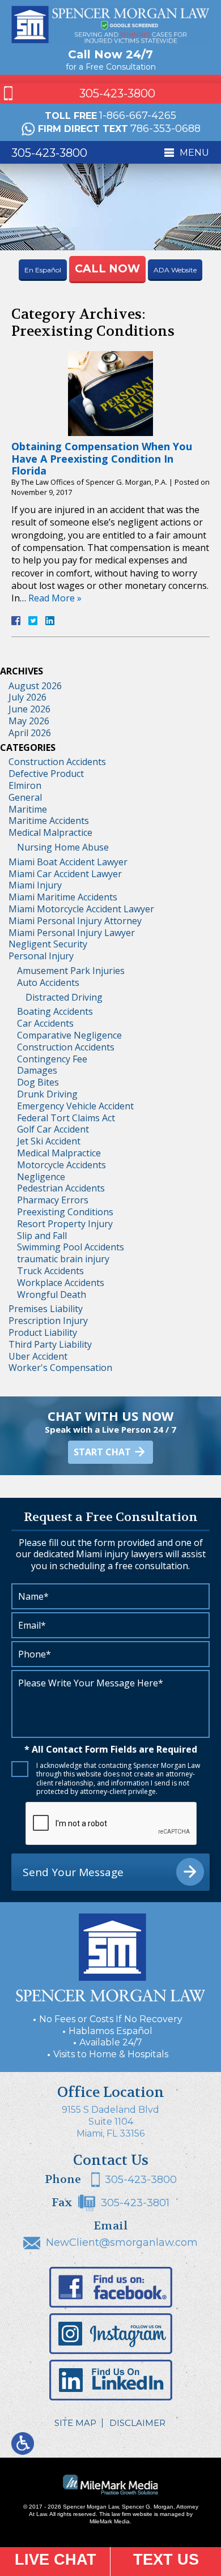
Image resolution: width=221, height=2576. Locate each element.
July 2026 (27, 697)
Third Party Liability (50, 1344)
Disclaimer (137, 2423)
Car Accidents (45, 1023)
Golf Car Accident (53, 1129)
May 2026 (29, 721)
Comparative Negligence (69, 1035)
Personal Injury (41, 956)
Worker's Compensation (60, 1368)
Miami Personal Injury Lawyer (72, 933)
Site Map (75, 2423)
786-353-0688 (165, 129)
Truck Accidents (50, 1271)
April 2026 (30, 733)
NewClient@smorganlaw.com (122, 2242)
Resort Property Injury (65, 1224)
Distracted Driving (64, 997)
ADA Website (175, 270)
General (25, 797)
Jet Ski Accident (49, 1141)
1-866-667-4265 (138, 116)
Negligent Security (48, 944)
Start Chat (102, 1452)
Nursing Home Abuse (63, 847)
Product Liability (43, 1332)
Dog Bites (38, 1082)
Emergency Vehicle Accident (75, 1106)
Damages (37, 1070)
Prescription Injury (48, 1321)
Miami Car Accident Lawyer (65, 874)
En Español (43, 270)
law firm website (132, 2514)
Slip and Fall (42, 1236)
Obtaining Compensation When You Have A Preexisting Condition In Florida (102, 458)
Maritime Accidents (49, 821)
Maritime (28, 809)
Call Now (107, 269)
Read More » (55, 598)
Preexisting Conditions (65, 1212)
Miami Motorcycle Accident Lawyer (81, 909)
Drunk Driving (47, 1094)
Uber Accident (38, 1356)
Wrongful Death (52, 1295)
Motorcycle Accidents (61, 1165)
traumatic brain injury (63, 1259)
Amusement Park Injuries (71, 971)
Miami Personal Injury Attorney (75, 921)
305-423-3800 (117, 93)
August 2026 (35, 686)
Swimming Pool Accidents (71, 1247)
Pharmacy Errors (53, 1200)
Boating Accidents (55, 1011)
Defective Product (46, 774)
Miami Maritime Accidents (63, 897)
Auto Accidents (48, 982)
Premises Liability (46, 1309)
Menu (194, 153)
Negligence (41, 1177)
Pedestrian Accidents (61, 1188)
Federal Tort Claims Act (66, 1118)
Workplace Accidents (61, 1283)
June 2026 (29, 709)
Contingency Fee (52, 1059)
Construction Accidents (57, 762)
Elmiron (25, 785)
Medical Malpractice (50, 832)
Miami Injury (35, 885)
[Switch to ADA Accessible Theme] (23, 2443)
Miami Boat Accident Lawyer (68, 862)
